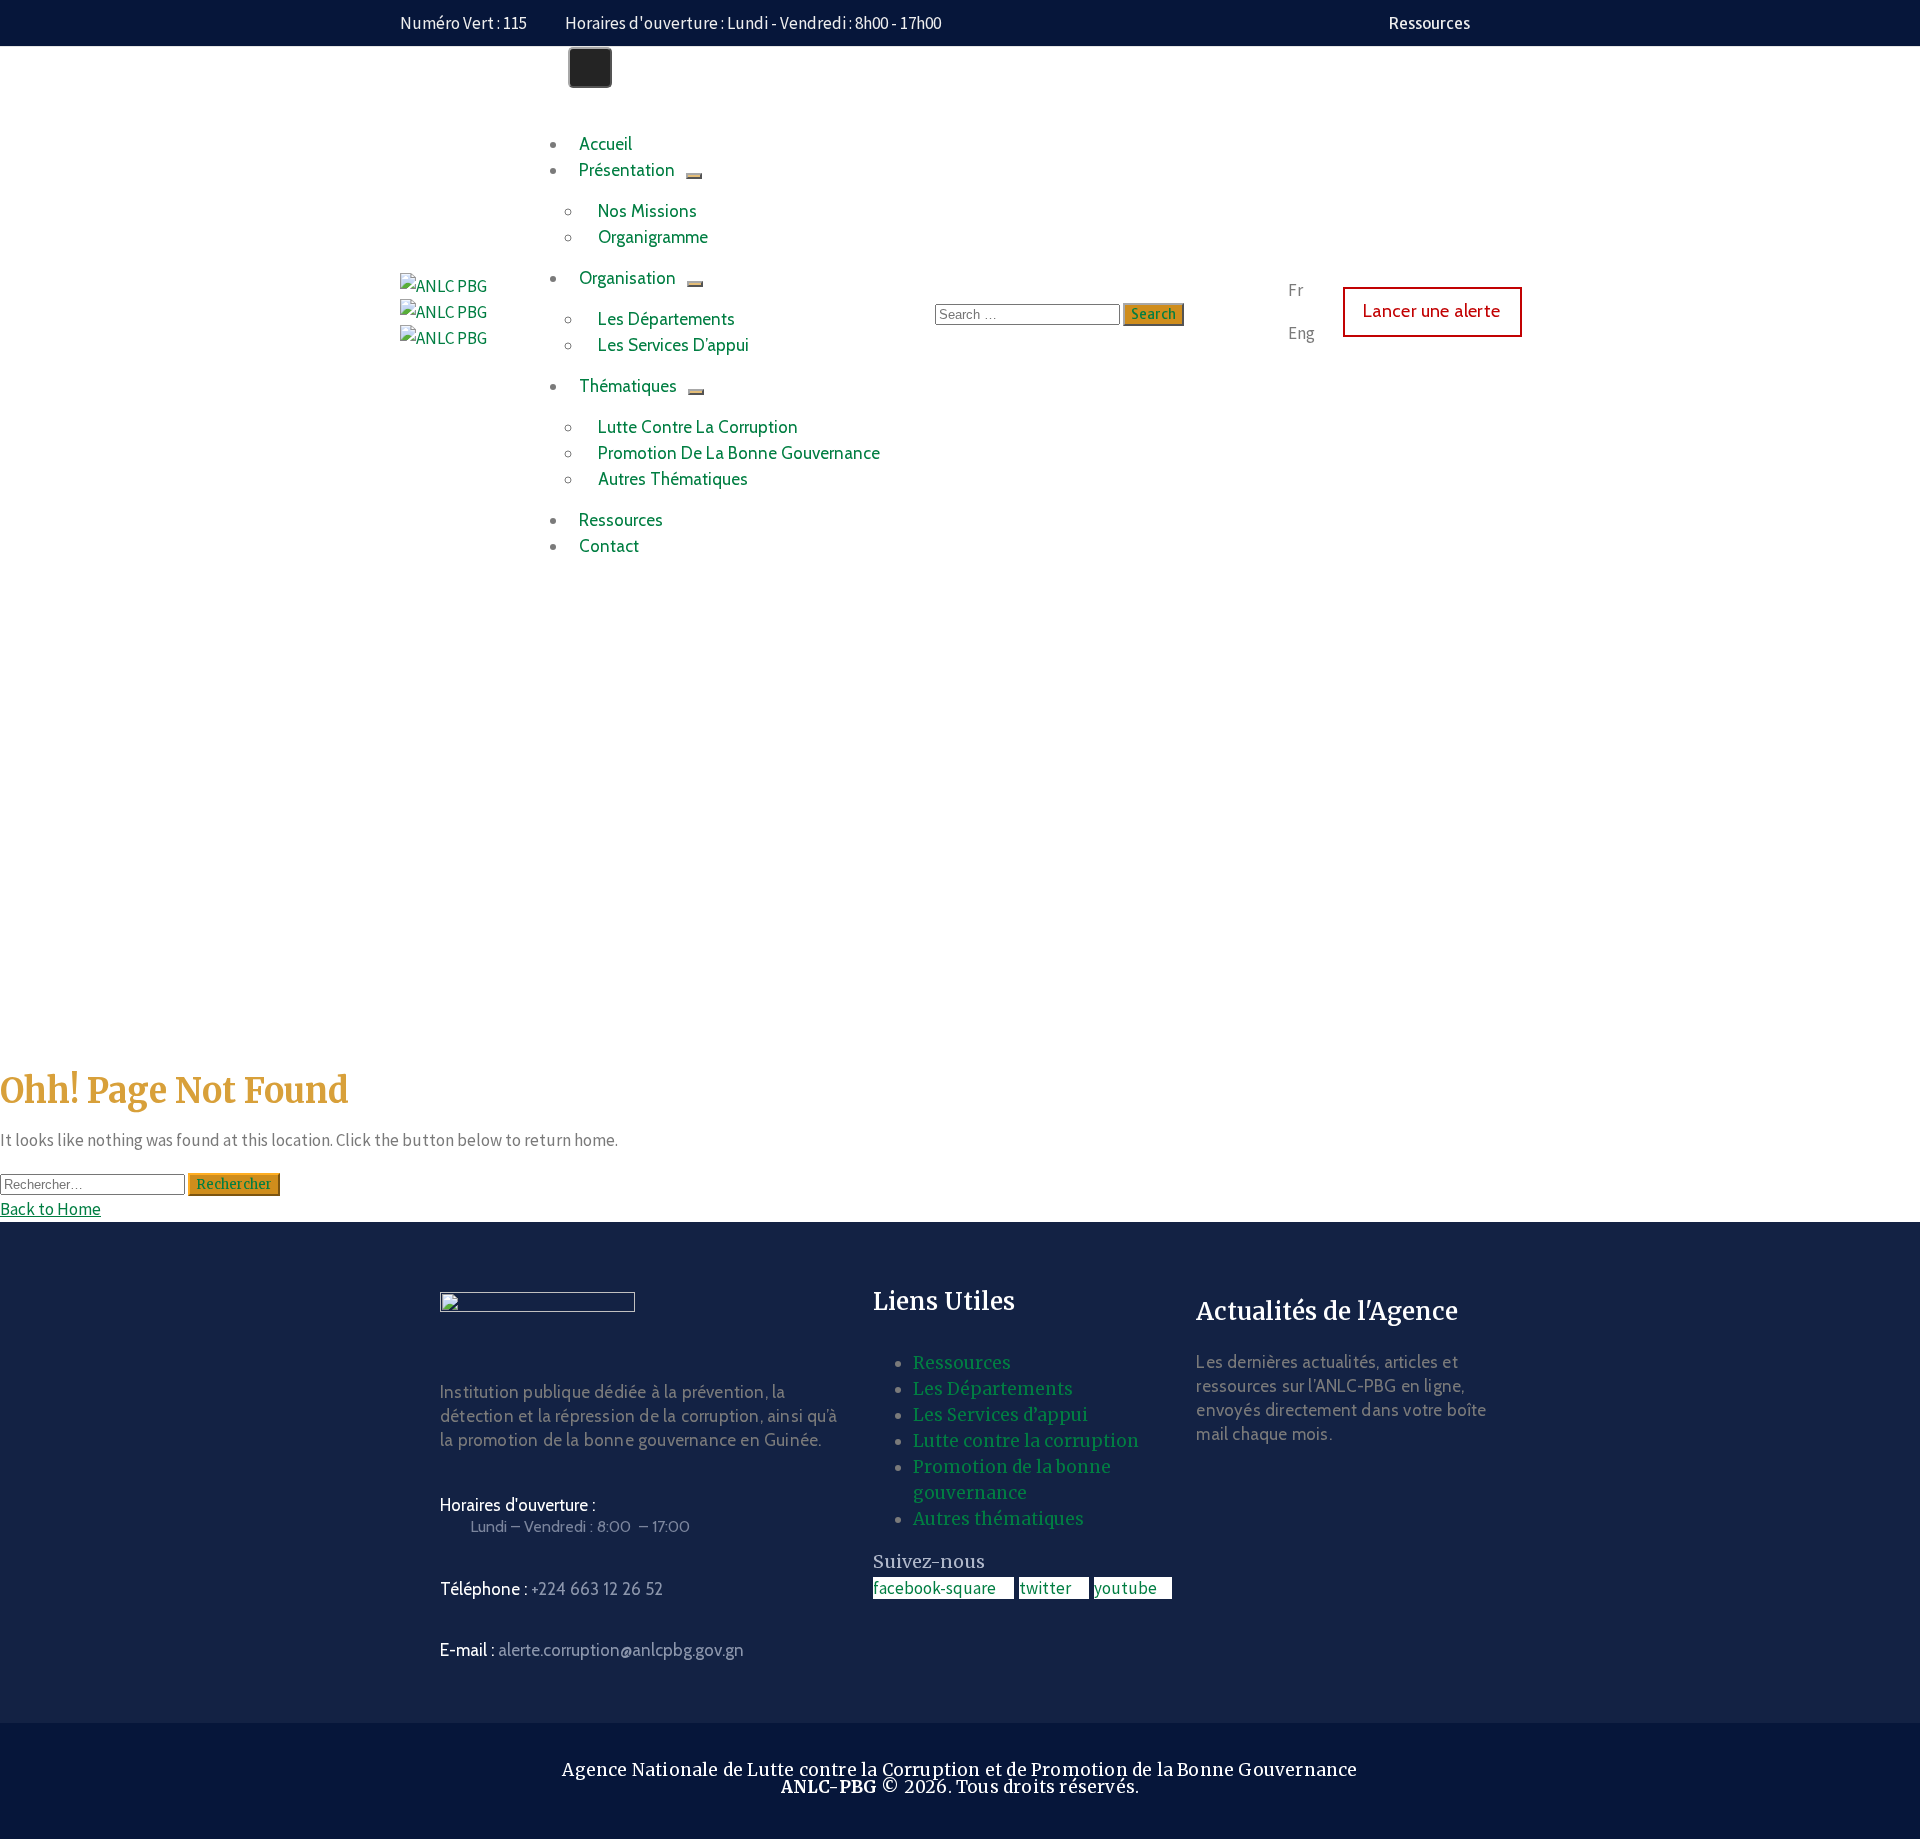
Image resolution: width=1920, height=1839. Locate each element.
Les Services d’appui (1000, 1415)
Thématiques (628, 386)
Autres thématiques (998, 1519)
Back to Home (50, 1209)
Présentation (627, 170)
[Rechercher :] (94, 1183)
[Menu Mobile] (590, 67)
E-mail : (592, 1650)
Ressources (962, 1363)
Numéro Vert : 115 (463, 23)
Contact (609, 546)
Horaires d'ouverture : (517, 1505)
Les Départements (666, 319)
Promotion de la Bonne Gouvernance (739, 453)
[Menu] (694, 176)
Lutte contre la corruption (698, 427)
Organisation (627, 278)
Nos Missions (647, 211)
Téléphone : (551, 1589)
